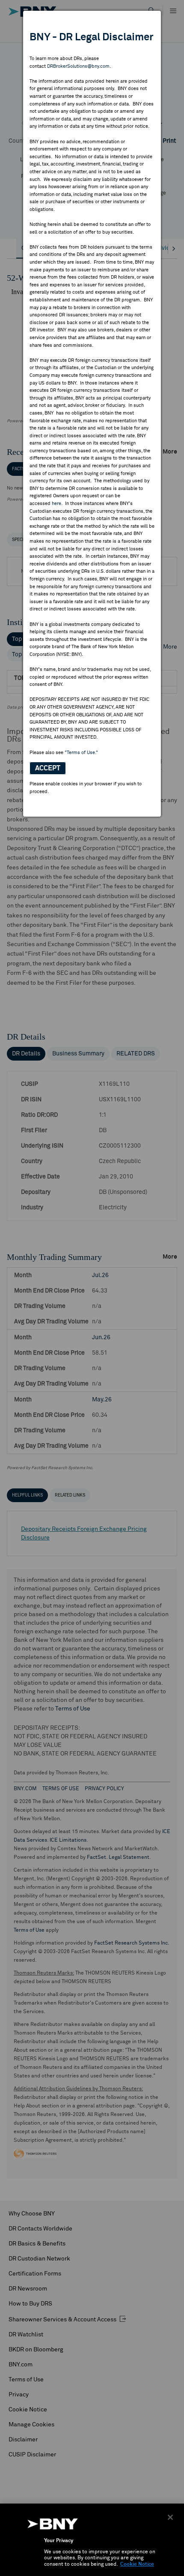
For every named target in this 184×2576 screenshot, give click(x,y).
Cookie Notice (137, 2564)
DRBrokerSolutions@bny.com (78, 66)
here (56, 503)
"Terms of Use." (81, 753)
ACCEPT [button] (48, 768)
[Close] (170, 2517)
